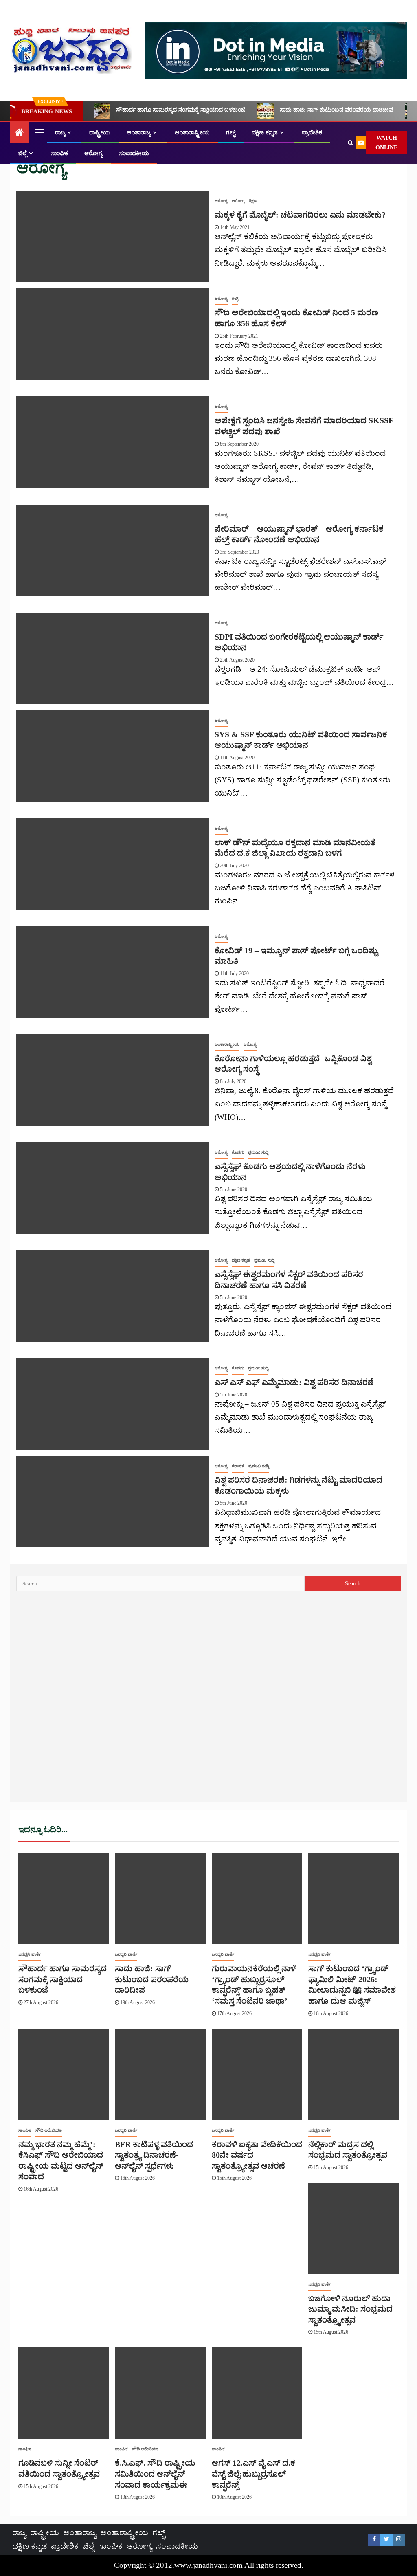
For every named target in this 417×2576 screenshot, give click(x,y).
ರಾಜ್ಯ (60, 133)
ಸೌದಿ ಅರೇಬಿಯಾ (49, 2130)
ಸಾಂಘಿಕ (59, 153)
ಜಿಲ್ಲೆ (23, 153)
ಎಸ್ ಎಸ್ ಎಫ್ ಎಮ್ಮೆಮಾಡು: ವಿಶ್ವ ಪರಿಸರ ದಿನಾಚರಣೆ (294, 1382)
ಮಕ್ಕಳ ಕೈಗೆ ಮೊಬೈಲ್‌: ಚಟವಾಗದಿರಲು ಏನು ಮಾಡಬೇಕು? (300, 215)
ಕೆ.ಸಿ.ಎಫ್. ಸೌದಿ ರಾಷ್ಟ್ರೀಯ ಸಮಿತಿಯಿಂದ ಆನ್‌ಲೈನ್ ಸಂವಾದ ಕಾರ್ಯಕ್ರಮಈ (155, 2474)
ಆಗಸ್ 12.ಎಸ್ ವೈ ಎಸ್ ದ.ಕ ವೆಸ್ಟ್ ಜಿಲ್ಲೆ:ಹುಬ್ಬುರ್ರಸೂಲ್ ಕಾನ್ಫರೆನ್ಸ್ (253, 2474)
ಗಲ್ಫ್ (231, 133)
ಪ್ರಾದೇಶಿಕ (312, 133)
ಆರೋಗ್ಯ (93, 153)
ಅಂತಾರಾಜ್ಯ (139, 133)
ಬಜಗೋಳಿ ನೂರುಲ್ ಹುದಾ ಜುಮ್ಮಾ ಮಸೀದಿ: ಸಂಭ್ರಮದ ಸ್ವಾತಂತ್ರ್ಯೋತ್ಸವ (350, 2309)
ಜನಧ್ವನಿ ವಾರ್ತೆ (30, 1954)
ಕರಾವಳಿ (238, 1466)
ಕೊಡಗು (238, 1152)
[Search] (350, 143)
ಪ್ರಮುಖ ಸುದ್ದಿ (258, 1152)
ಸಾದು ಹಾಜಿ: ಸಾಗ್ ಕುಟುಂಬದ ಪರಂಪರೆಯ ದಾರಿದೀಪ (336, 110)
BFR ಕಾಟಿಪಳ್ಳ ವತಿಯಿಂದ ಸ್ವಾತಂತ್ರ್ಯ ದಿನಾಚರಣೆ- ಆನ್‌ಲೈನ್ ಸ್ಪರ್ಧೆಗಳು (154, 2155)
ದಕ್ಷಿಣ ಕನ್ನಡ (265, 133)
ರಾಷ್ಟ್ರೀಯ (100, 133)
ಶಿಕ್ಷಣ (253, 201)
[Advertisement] (208, 1700)
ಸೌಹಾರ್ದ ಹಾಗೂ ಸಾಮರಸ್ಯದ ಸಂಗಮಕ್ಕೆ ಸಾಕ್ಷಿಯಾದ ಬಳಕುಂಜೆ (181, 110)
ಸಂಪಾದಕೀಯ (134, 153)
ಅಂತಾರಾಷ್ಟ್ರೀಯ (192, 133)
